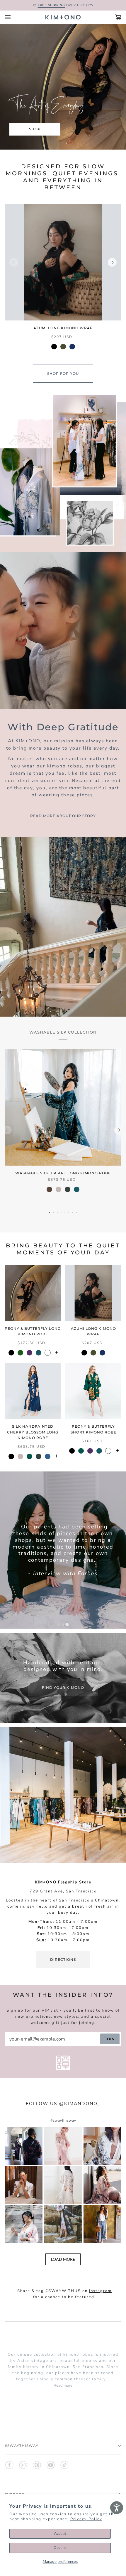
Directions (63, 1959)
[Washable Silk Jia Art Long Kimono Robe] (63, 1107)
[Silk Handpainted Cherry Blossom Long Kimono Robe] (33, 1391)
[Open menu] (13, 17)
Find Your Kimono (63, 1687)
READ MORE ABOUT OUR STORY (63, 815)
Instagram (100, 2291)
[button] (24, 2146)
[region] (63, 281)
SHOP (35, 129)
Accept (60, 2534)
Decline (60, 2548)
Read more (63, 2386)
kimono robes (78, 2355)
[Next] (112, 262)
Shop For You (63, 373)
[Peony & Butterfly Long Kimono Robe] (33, 1293)
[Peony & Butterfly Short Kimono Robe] (93, 1391)
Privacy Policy (86, 2519)
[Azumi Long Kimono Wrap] (63, 262)
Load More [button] (63, 2259)
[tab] (59, 1624)
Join (110, 2039)
